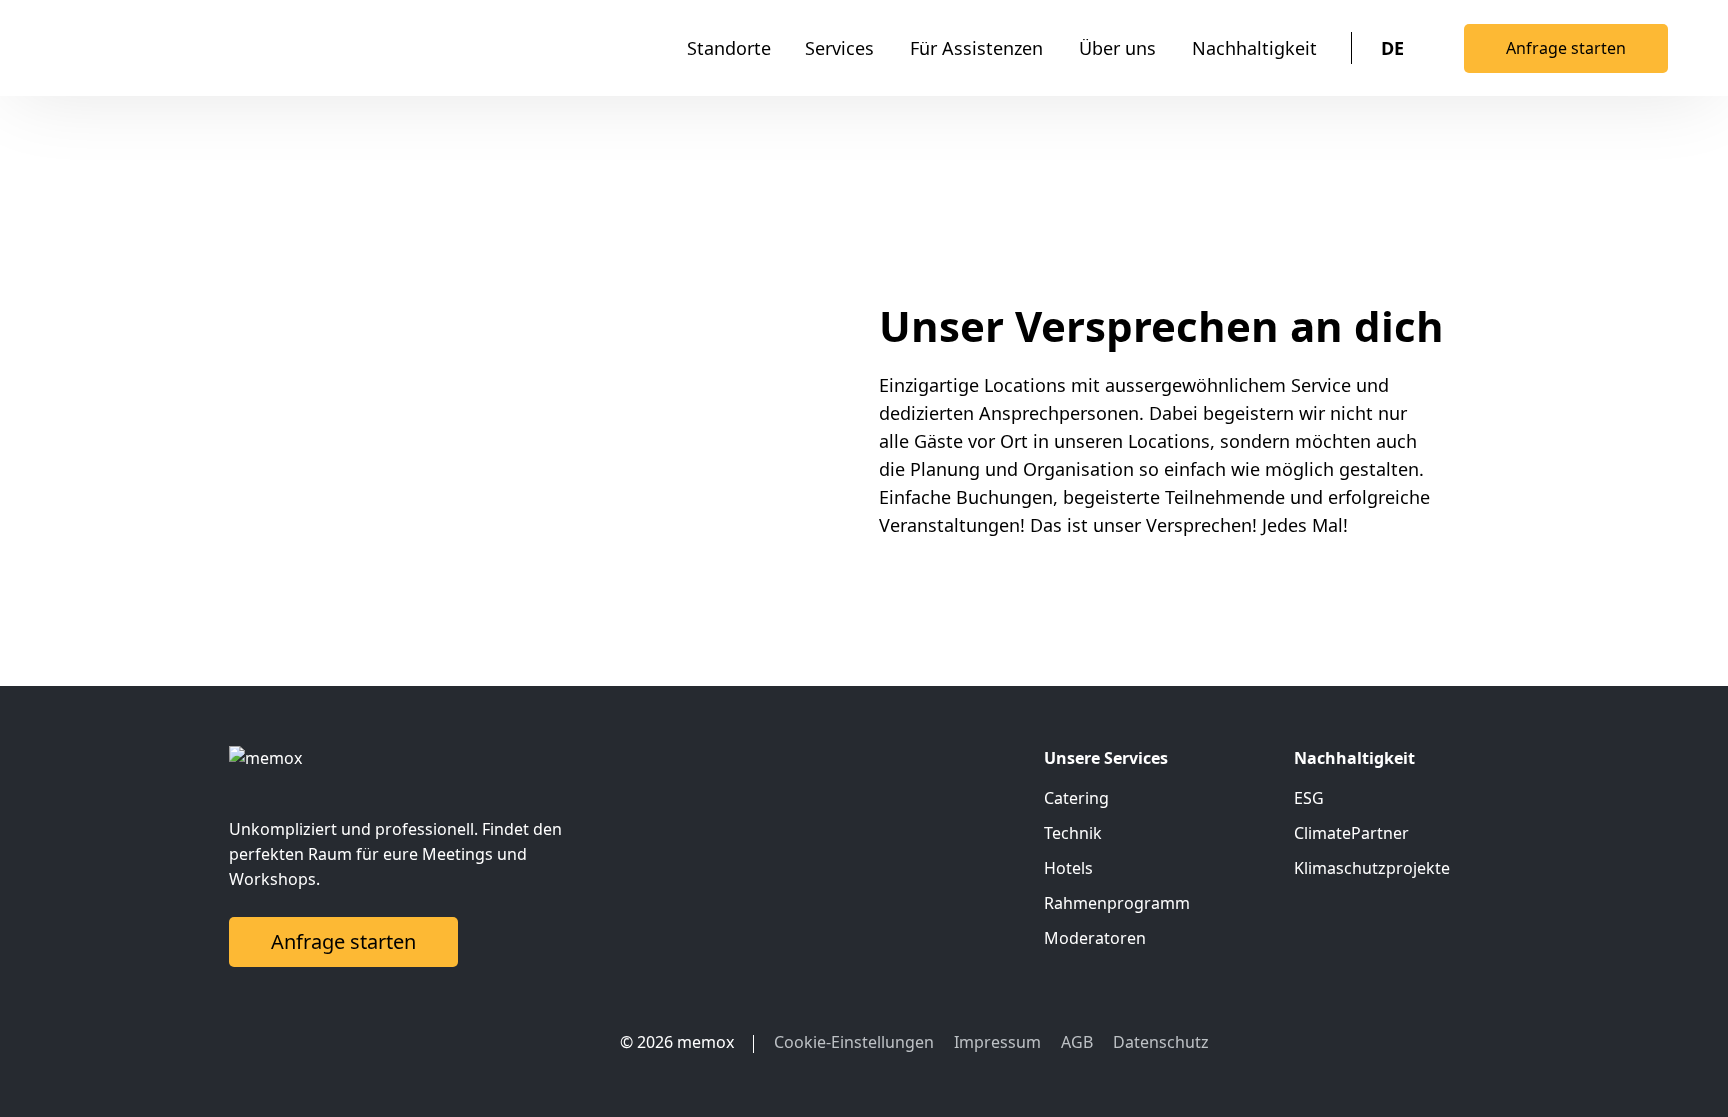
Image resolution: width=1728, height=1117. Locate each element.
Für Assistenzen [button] (976, 48)
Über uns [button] (1117, 48)
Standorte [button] (729, 48)
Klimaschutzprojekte (1372, 868)
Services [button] (839, 48)
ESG (1309, 798)
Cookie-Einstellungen (854, 1042)
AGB (1077, 1042)
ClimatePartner (1351, 833)
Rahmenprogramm (1117, 903)
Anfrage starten (1566, 48)
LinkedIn (535, 1042)
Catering (1076, 798)
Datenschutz (1161, 1042)
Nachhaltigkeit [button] (1254, 48)
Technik (1073, 833)
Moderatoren (1095, 938)
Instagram (575, 1042)
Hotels (1068, 868)
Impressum (997, 1042)
